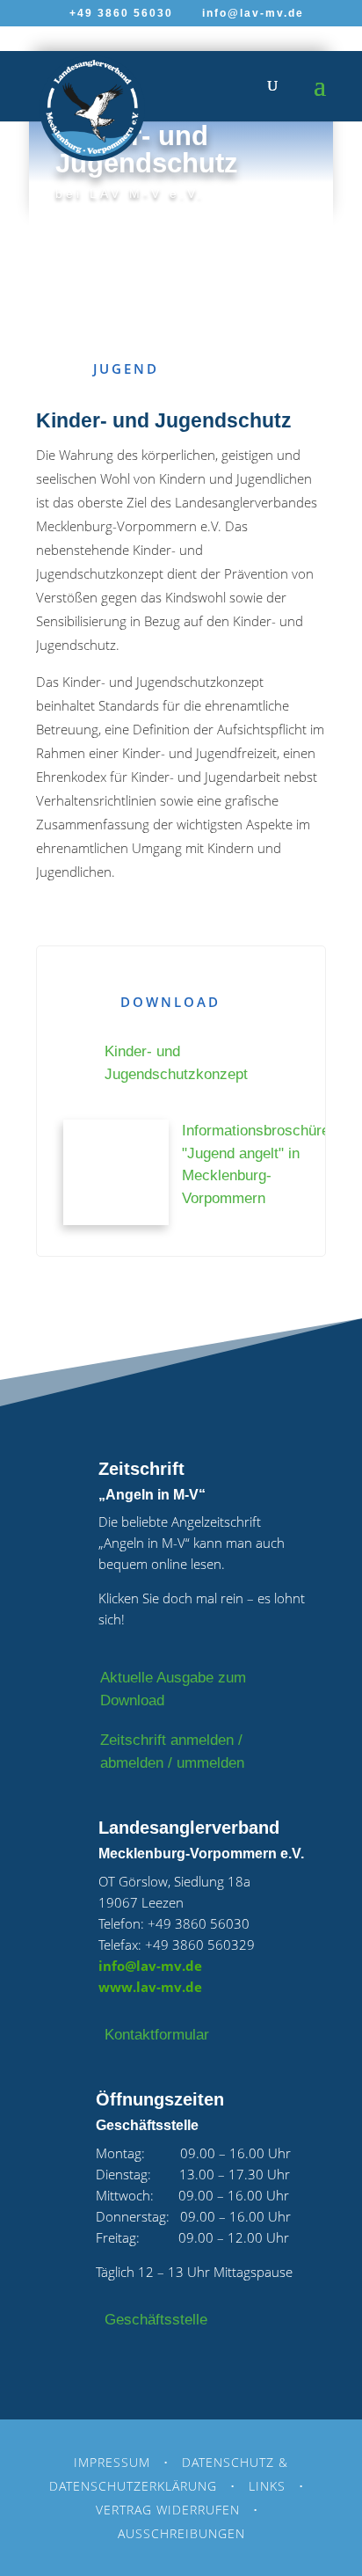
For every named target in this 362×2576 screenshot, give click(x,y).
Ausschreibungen (181, 2533)
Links (267, 2486)
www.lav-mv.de (150, 1987)
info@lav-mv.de (150, 1966)
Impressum (112, 2462)
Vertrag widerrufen (168, 2510)
